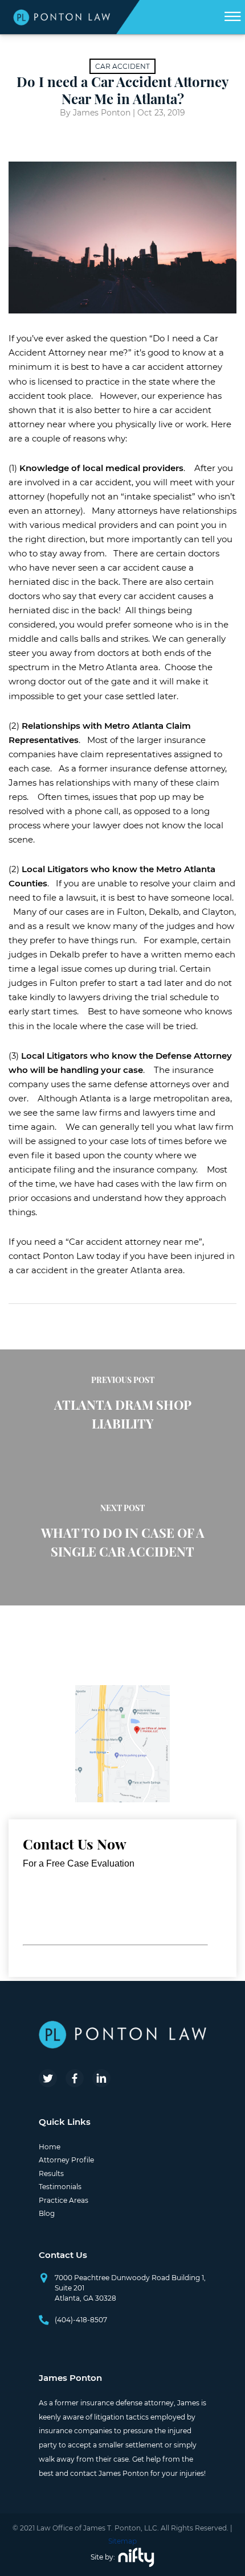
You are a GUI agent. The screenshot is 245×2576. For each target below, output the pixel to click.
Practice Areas (64, 2200)
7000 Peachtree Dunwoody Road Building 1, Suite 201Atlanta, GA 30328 (130, 2288)
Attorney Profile (66, 2160)
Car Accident (122, 66)
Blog (47, 2213)
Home (50, 2147)
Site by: (103, 2557)
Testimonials (60, 2187)
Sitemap (122, 2541)
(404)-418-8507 (81, 2320)
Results (51, 2173)
